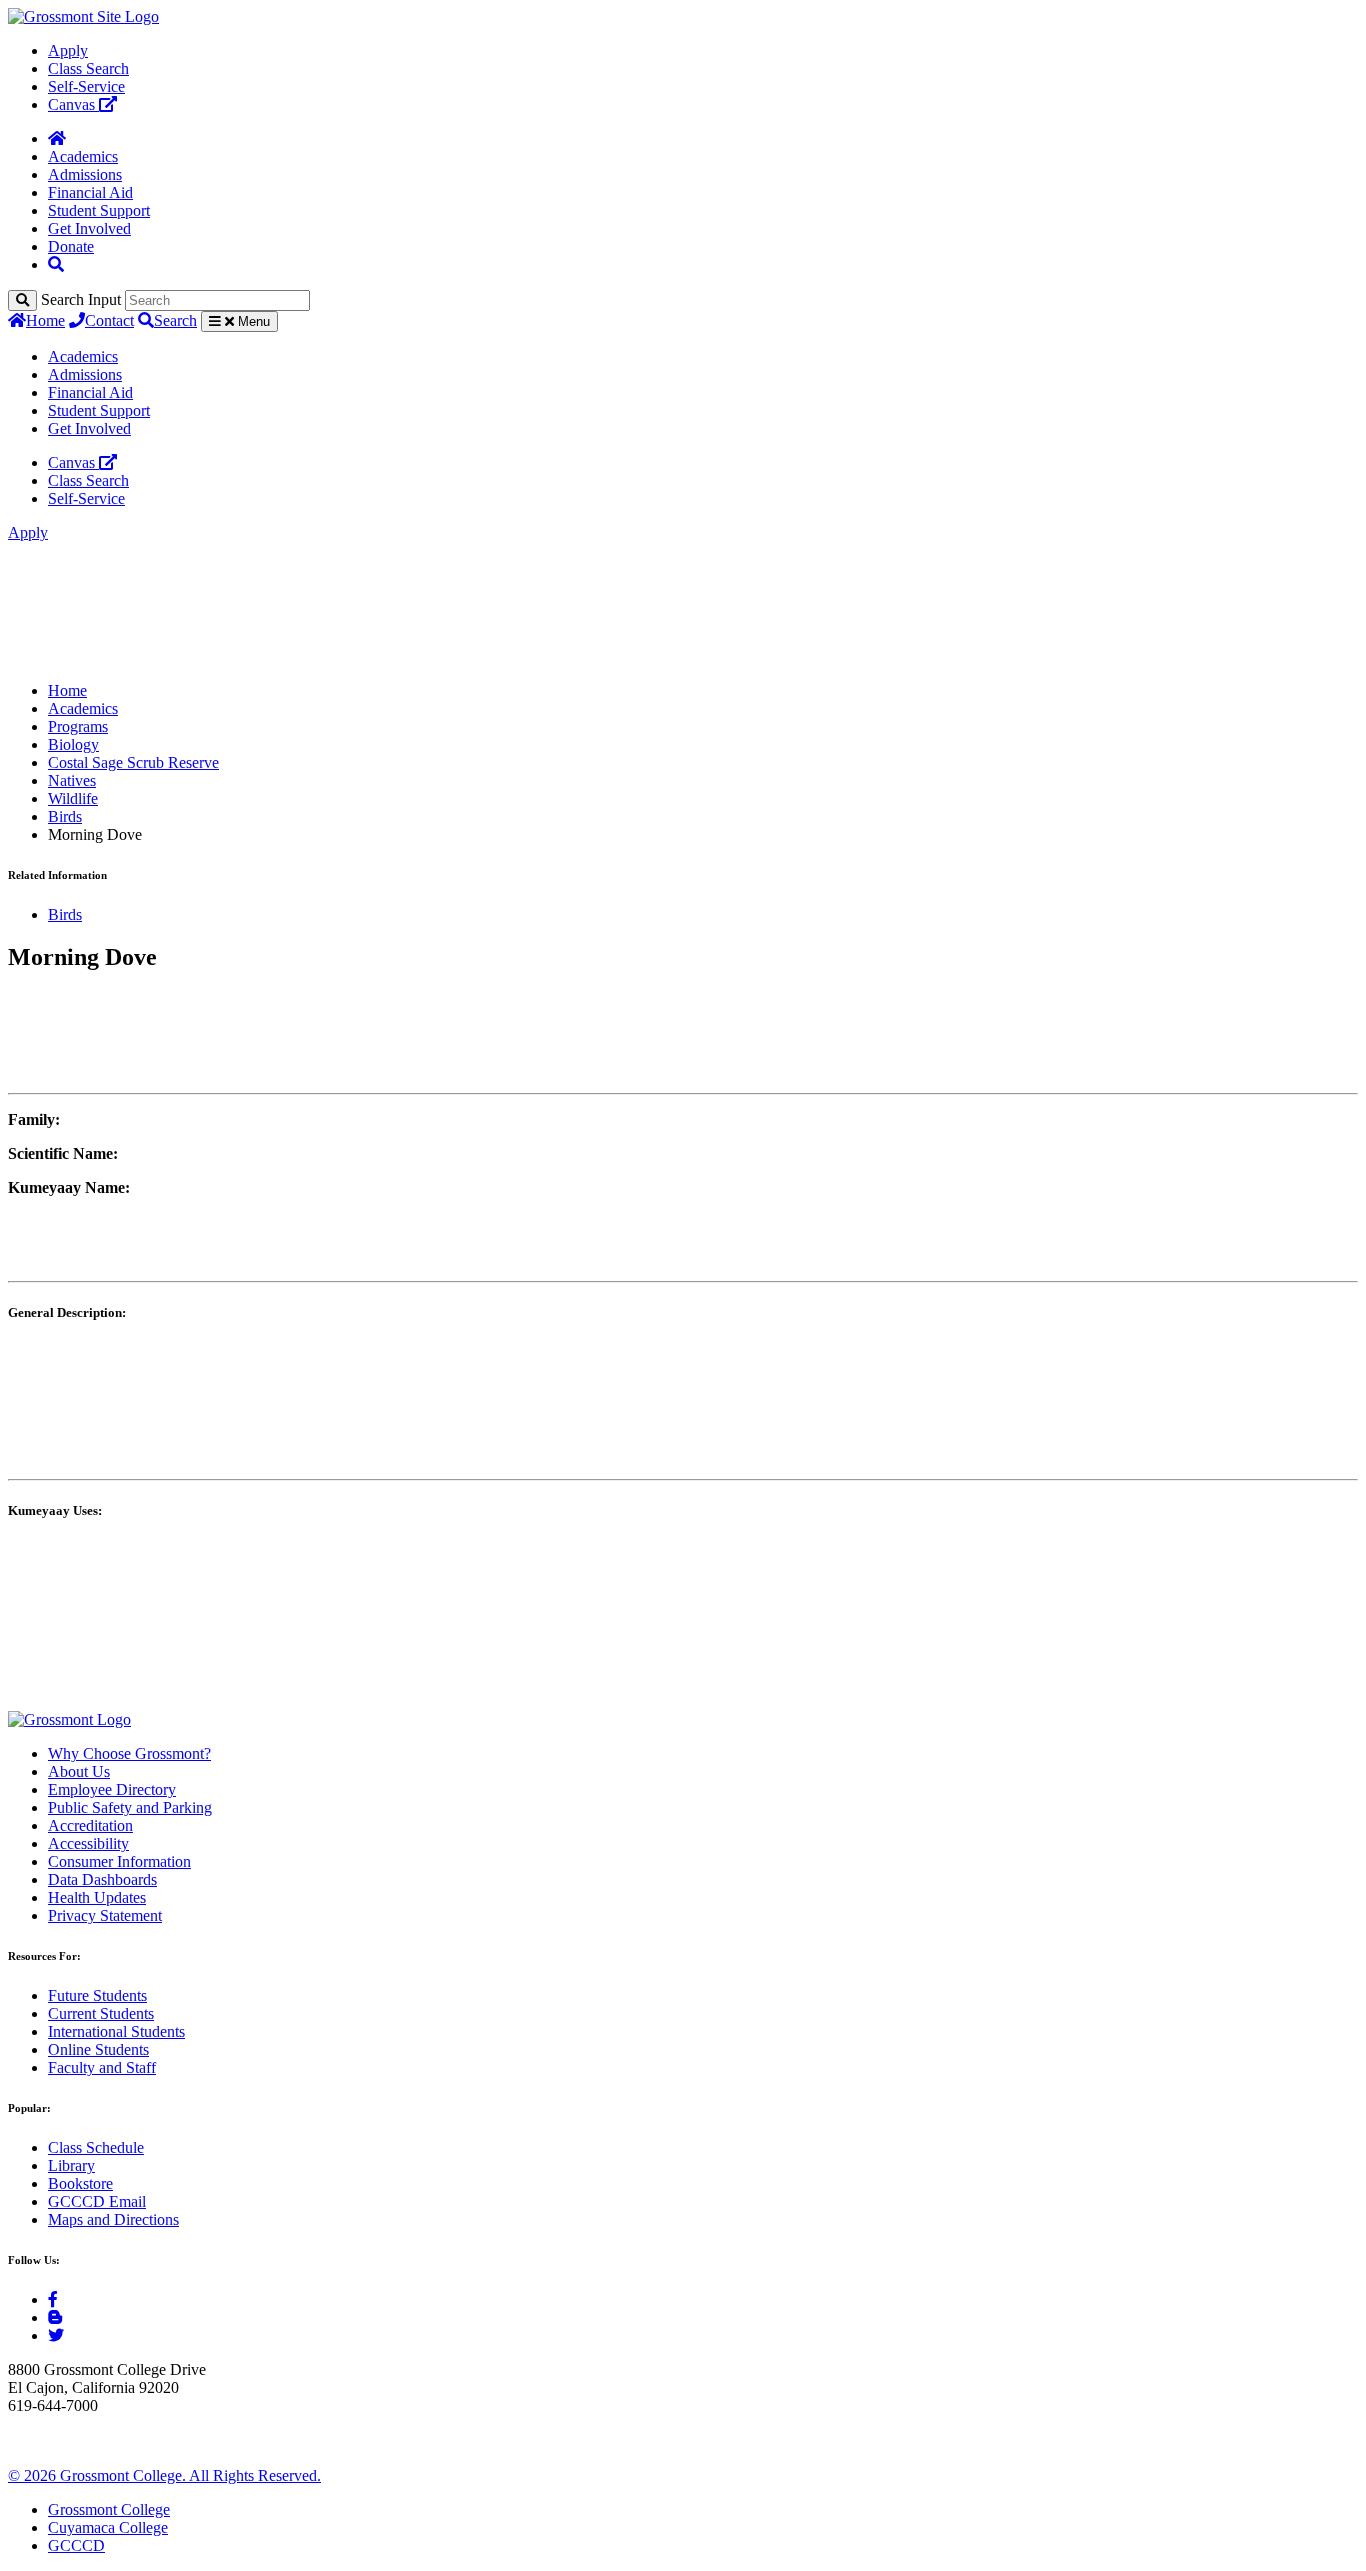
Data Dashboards (102, 1879)
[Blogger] (55, 2317)
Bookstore (80, 2183)
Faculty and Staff (102, 2067)
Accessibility (88, 1843)
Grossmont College (109, 2509)
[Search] (22, 300)
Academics (83, 156)
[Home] (57, 138)
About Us (79, 1771)
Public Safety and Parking (130, 1807)
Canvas (73, 104)
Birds (65, 816)
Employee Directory (112, 1789)
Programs (78, 726)
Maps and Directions (113, 2219)
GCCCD (76, 2545)
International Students (116, 2031)
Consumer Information (119, 1861)
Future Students (97, 1995)
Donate (71, 246)
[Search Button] (56, 264)
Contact (109, 320)
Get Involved (89, 228)
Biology (73, 744)
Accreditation (90, 1825)
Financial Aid (90, 192)
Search (175, 320)
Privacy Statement (105, 1915)
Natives (72, 780)
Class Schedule (96, 2147)
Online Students (98, 2049)
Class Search (88, 68)
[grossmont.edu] (83, 16)
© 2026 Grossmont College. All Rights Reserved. (164, 2475)
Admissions (85, 174)
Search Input (81, 299)
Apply (68, 50)
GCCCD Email (97, 2201)
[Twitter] (56, 2335)
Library (71, 2165)
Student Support (99, 210)
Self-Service (86, 86)
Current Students (101, 2013)
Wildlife (73, 798)
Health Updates (97, 1897)
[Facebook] (53, 2299)
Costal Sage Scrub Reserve (133, 762)
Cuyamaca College (108, 2527)
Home (45, 320)
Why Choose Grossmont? (129, 1753)
